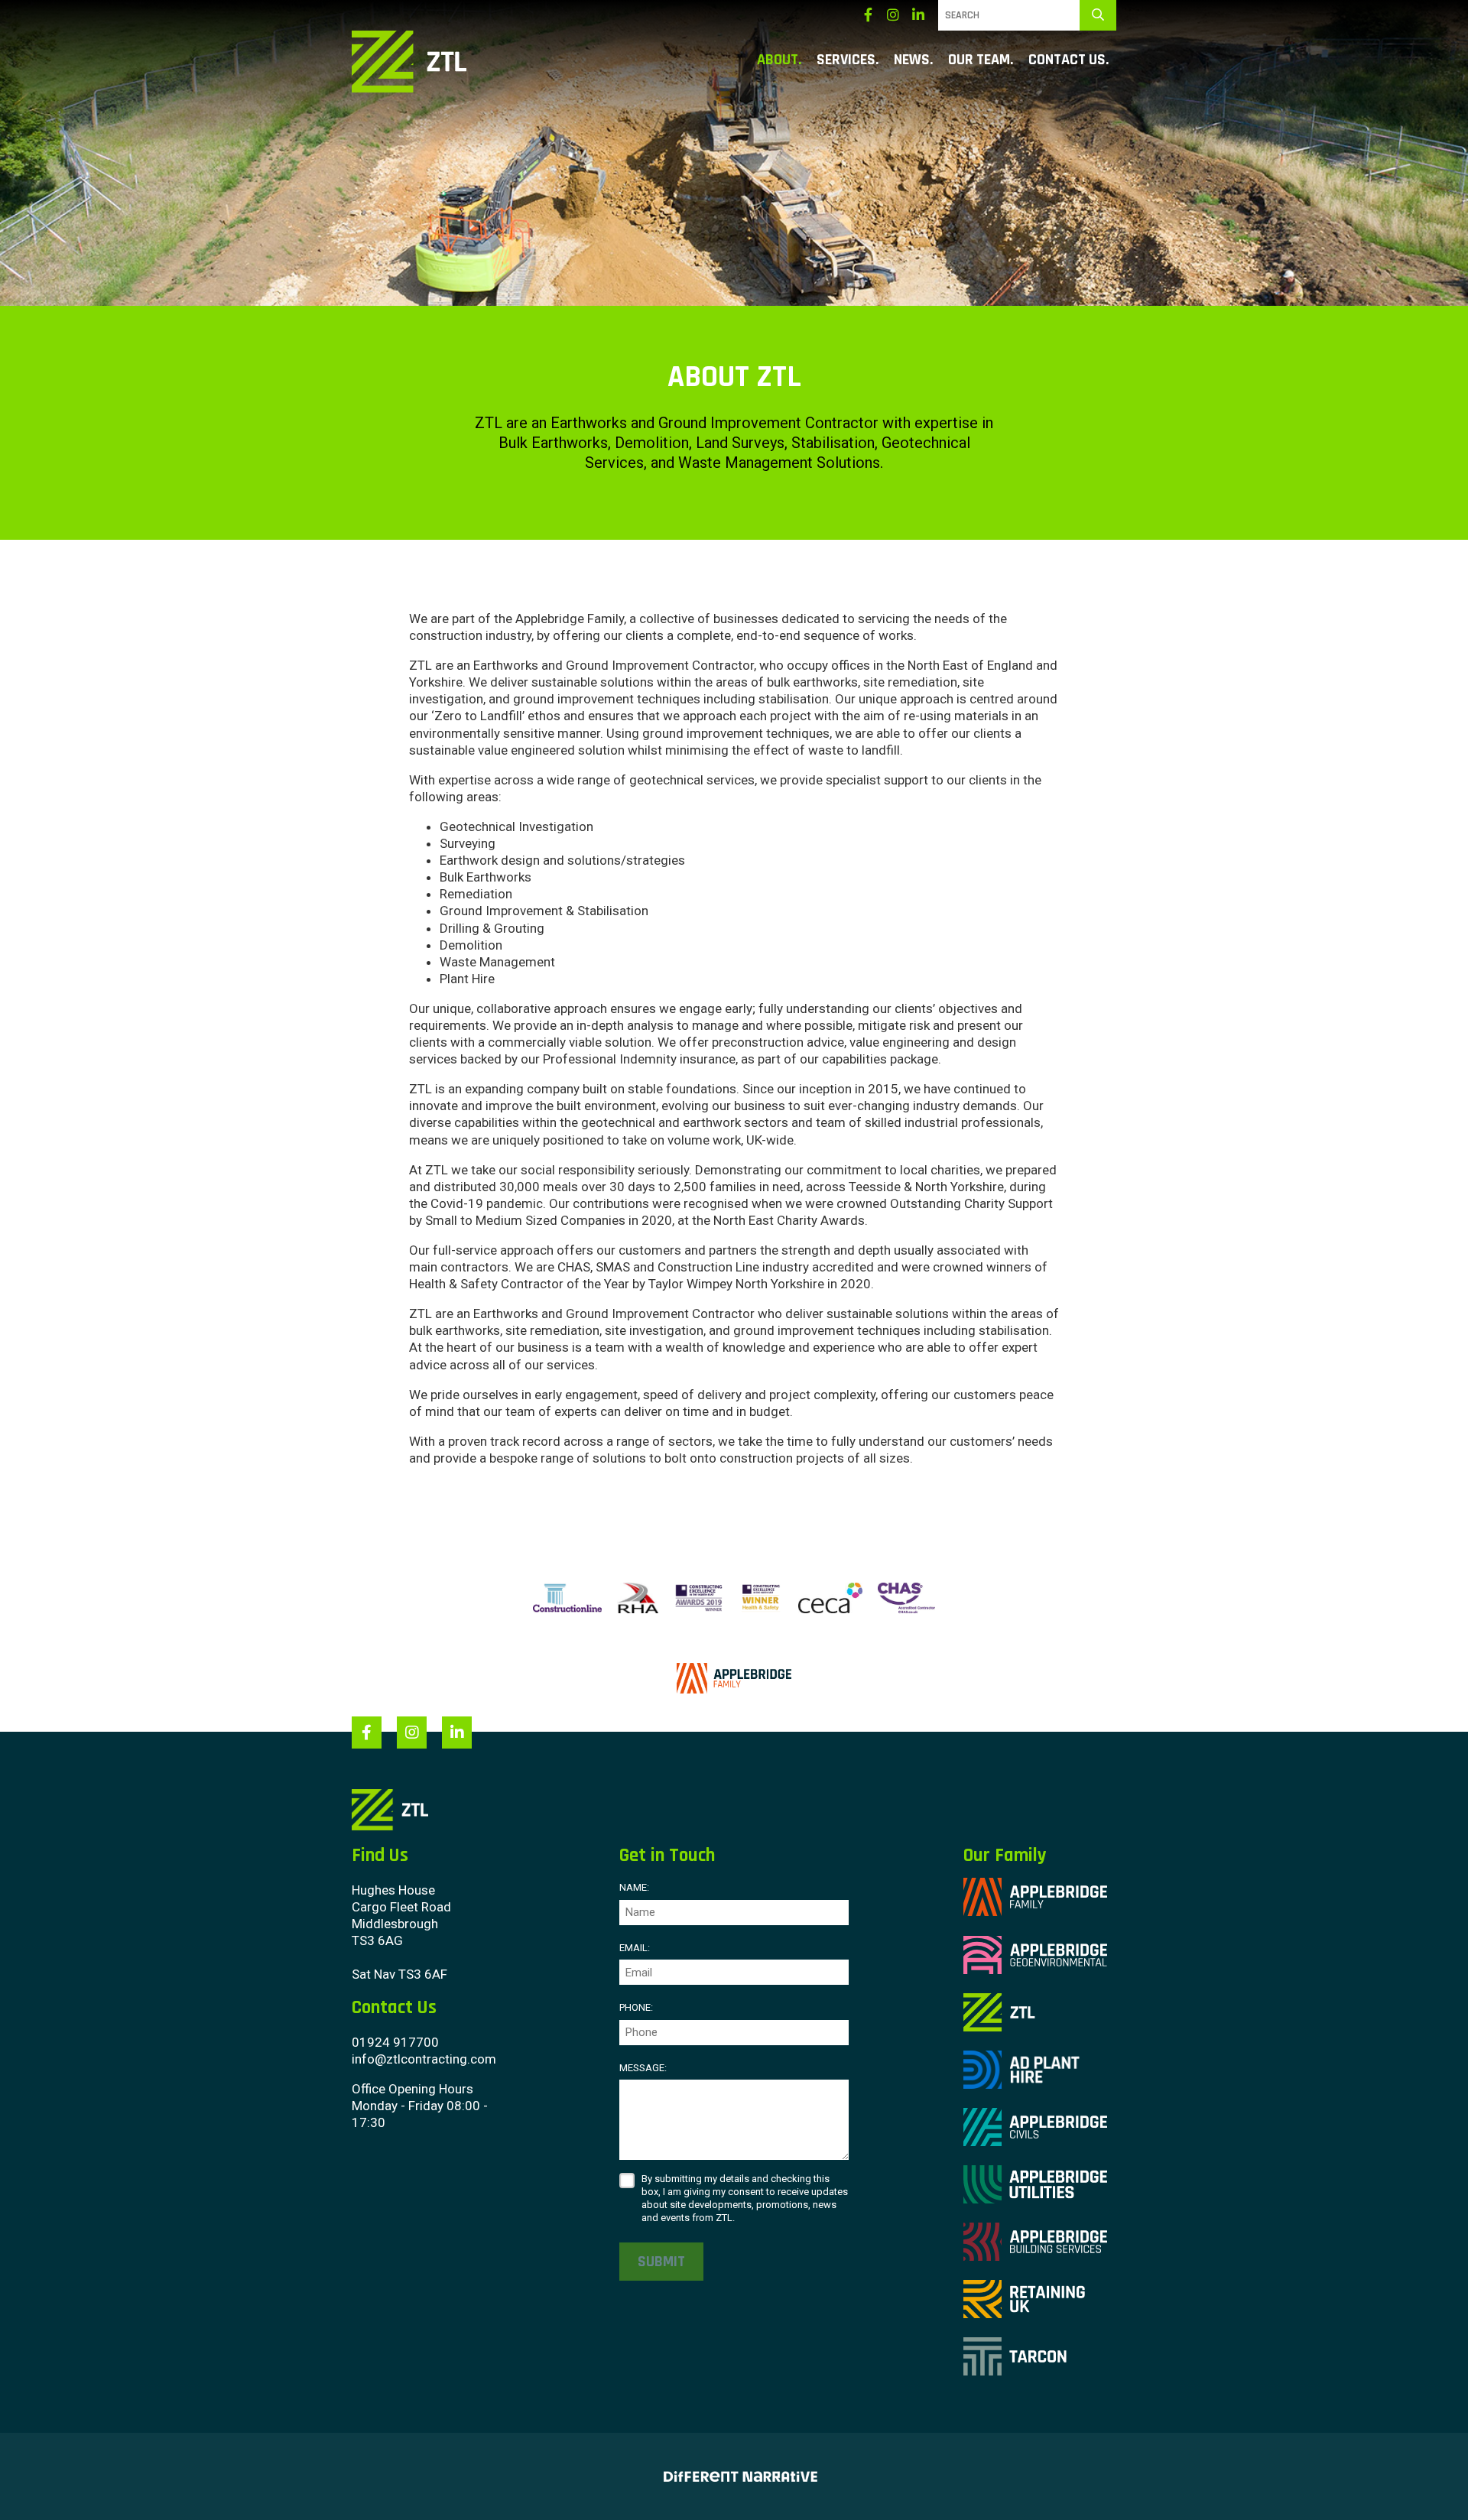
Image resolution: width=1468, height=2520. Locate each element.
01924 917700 (395, 2042)
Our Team (979, 60)
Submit (661, 2262)
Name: (634, 1887)
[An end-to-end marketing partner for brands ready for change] (734, 2476)
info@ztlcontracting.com (424, 2059)
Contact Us (1067, 60)
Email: (635, 1948)
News (912, 60)
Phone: (636, 2007)
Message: (643, 2068)
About (778, 60)
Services (846, 60)
